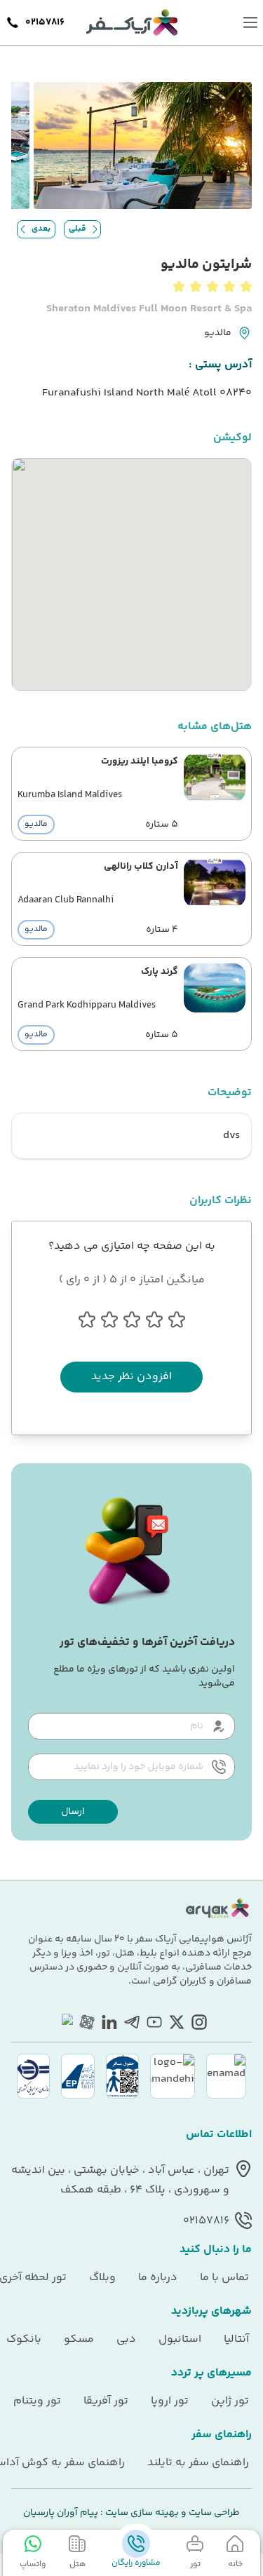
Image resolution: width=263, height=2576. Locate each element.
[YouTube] (154, 2022)
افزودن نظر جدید (131, 1377)
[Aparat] (87, 2022)
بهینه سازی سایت (141, 2513)
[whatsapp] (65, 2022)
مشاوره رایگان (136, 2563)
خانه (235, 2564)
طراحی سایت (213, 2513)
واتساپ (33, 2564)
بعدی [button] (41, 229)
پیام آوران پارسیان (61, 2513)
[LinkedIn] (109, 2022)
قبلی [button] (77, 229)
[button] (73, 1812)
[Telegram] (132, 2022)
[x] (177, 2022)
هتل (77, 2564)
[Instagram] (199, 2022)
